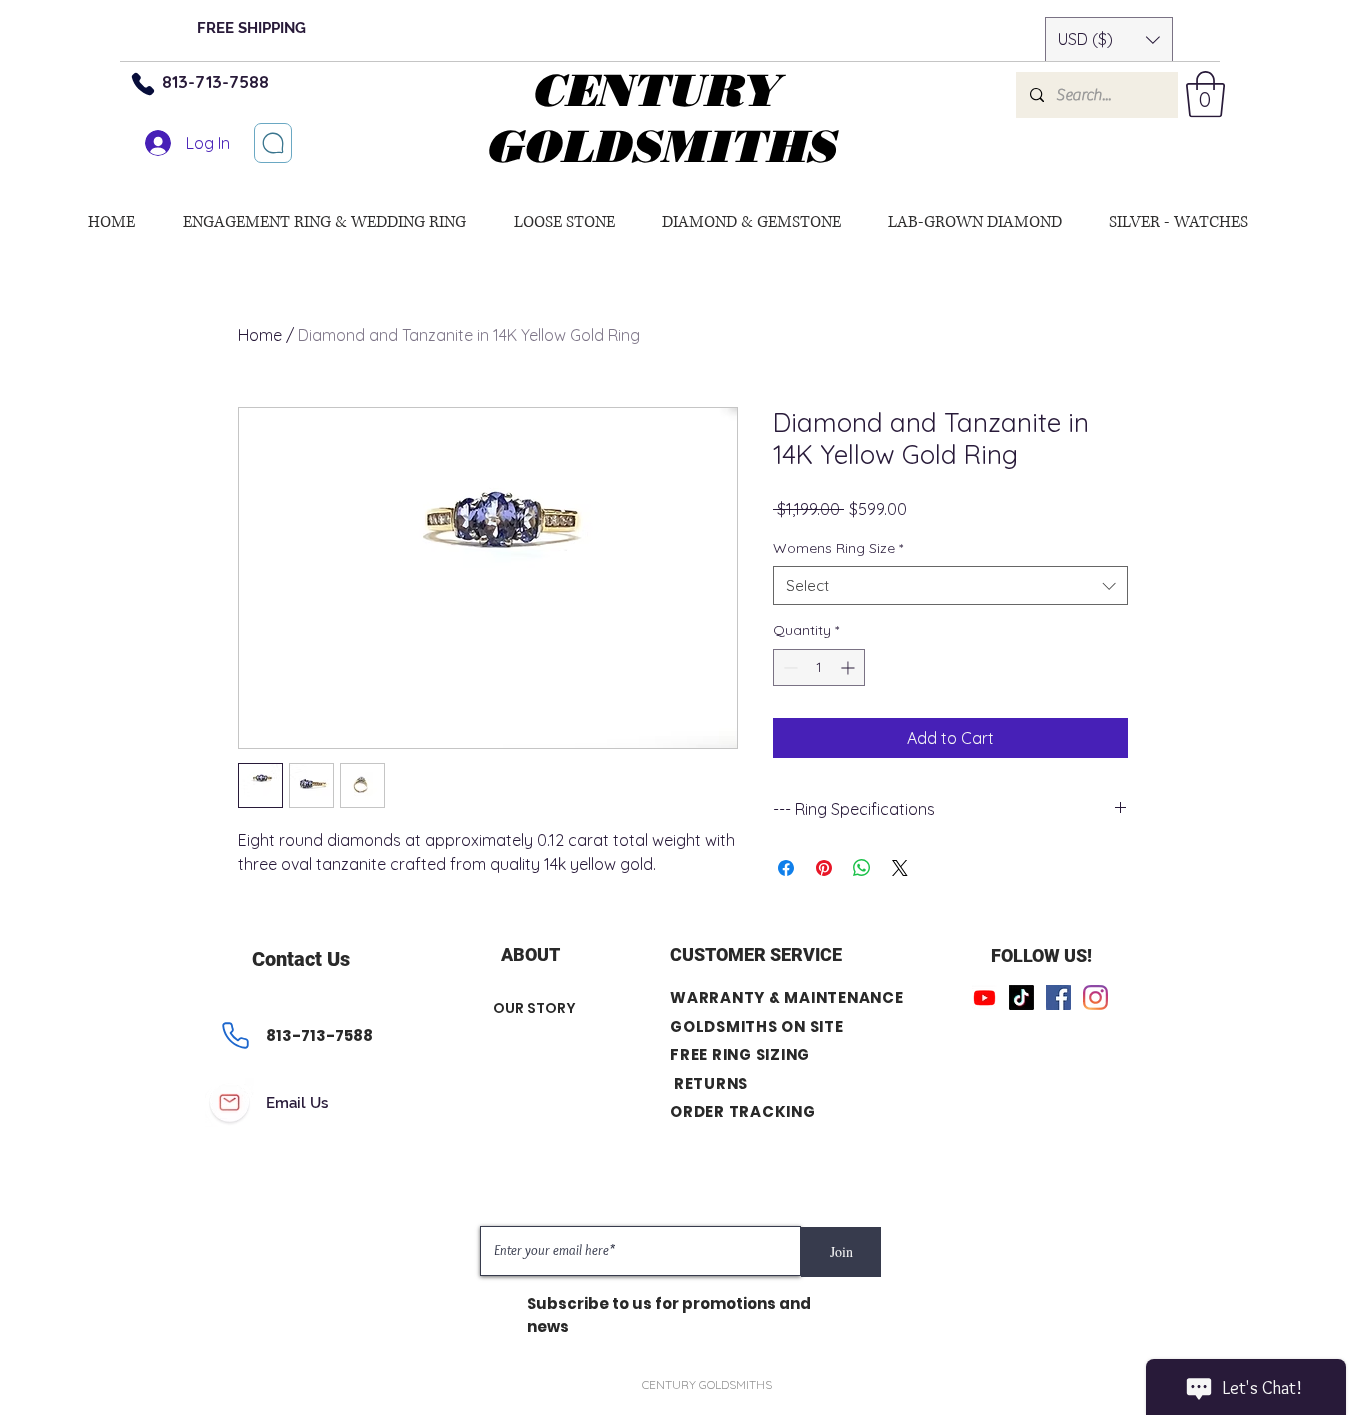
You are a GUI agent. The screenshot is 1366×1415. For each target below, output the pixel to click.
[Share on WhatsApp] (862, 868)
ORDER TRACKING (743, 1111)
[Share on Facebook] (786, 868)
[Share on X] (900, 868)
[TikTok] (1021, 997)
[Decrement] (788, 667)
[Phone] (143, 84)
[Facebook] (1058, 997)
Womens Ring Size (838, 548)
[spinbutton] (819, 667)
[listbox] (1109, 39)
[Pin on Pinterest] (824, 868)
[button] (1109, 39)
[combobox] (950, 585)
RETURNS (711, 1083)
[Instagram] (1095, 997)
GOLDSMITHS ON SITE (757, 1026)
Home (260, 335)
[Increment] (849, 667)
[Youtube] (984, 997)
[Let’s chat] (273, 143)
